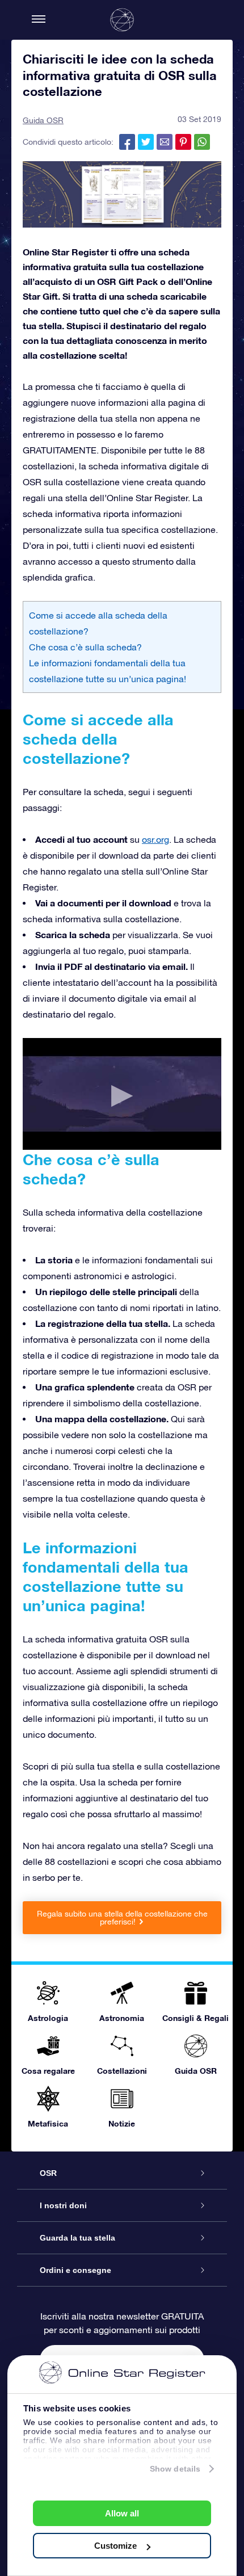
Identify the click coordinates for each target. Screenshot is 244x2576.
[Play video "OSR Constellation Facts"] (122, 1094)
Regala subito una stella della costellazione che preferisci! (122, 1918)
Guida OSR (43, 120)
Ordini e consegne (75, 2270)
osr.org (155, 839)
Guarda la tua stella (77, 2238)
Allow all (122, 2513)
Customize (115, 2546)
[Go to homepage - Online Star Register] (122, 20)
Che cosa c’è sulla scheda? (85, 647)
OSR (48, 2173)
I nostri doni (63, 2205)
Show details (175, 2469)
